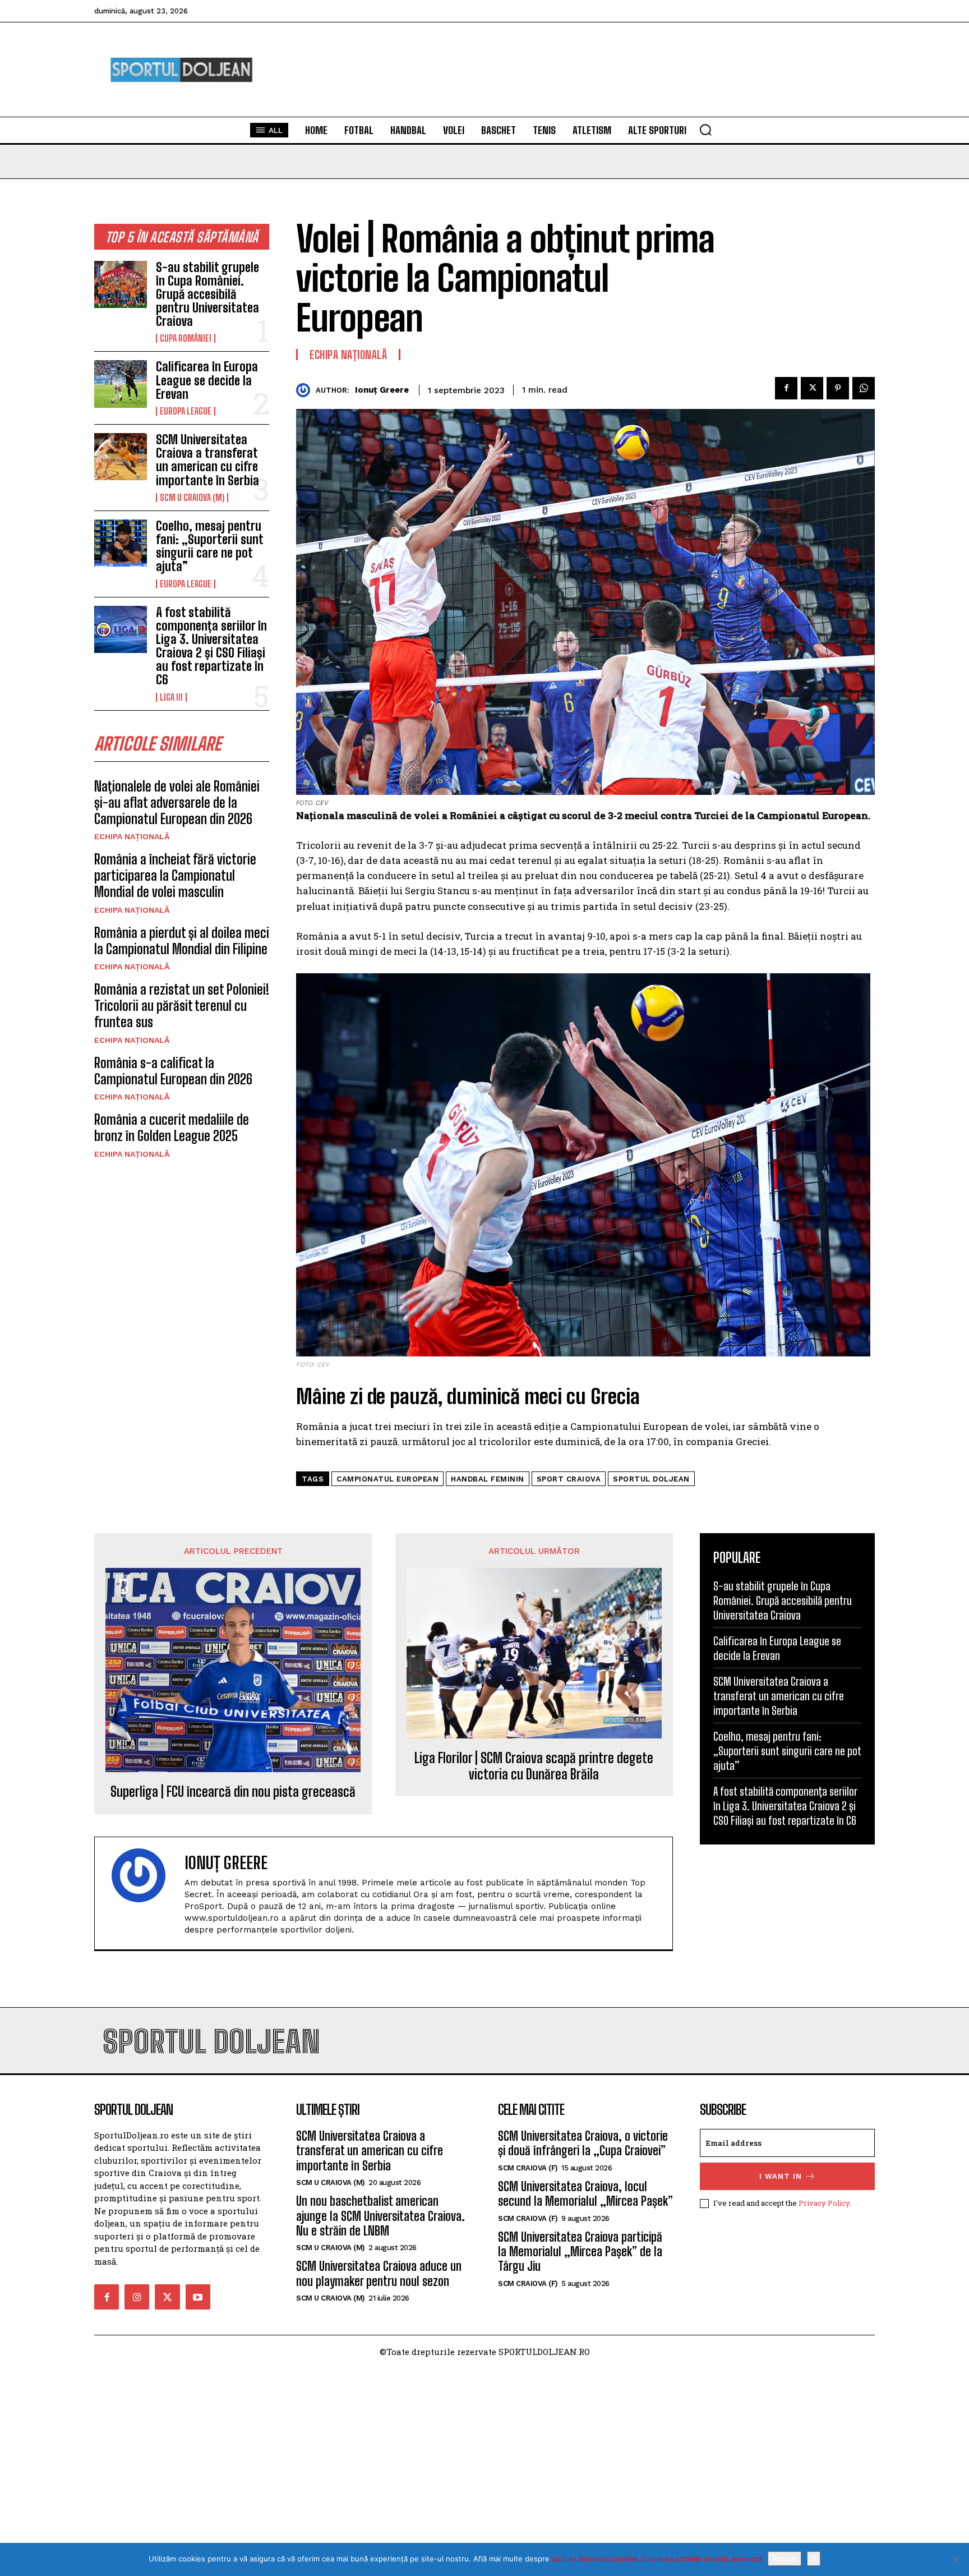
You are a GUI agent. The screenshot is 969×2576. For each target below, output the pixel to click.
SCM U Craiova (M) (192, 498)
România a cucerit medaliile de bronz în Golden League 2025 (172, 1128)
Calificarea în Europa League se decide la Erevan (207, 380)
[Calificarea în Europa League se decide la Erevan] (121, 384)
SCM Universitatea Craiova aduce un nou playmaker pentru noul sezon (379, 2273)
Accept (785, 2559)
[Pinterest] (838, 388)
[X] (955, 2560)
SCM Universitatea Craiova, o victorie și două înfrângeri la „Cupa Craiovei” (583, 2143)
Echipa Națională (132, 836)
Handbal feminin (488, 1479)
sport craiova (569, 1479)
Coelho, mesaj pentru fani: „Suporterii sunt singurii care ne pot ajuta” (209, 546)
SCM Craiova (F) (528, 2168)
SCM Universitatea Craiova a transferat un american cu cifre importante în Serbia (207, 460)
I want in (781, 2176)
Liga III (171, 697)
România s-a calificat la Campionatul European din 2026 (173, 1071)
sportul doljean (651, 1479)
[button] (705, 130)
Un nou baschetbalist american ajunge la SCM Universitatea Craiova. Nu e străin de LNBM (380, 2216)
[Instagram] (137, 2297)
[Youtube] (198, 2297)
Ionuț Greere (382, 390)
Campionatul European (387, 1479)
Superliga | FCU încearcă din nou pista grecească (233, 1792)
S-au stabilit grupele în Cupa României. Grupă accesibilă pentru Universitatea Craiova (207, 295)
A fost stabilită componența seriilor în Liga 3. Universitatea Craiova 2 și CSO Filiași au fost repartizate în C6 (211, 646)
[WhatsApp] (864, 388)
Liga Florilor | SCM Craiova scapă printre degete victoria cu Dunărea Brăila (534, 1766)
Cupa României (186, 338)
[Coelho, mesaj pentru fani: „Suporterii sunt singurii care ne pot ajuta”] (121, 543)
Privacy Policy (824, 2203)
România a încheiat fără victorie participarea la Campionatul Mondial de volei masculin (175, 875)
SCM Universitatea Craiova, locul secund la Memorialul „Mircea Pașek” (585, 2194)
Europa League (186, 411)
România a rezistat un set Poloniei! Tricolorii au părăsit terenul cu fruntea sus (182, 1006)
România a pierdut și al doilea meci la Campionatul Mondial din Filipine (182, 941)
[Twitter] (812, 388)
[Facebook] (786, 388)
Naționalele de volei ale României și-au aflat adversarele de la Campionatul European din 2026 (177, 802)
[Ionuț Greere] (306, 390)
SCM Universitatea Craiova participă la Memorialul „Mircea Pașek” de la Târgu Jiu (580, 2252)
